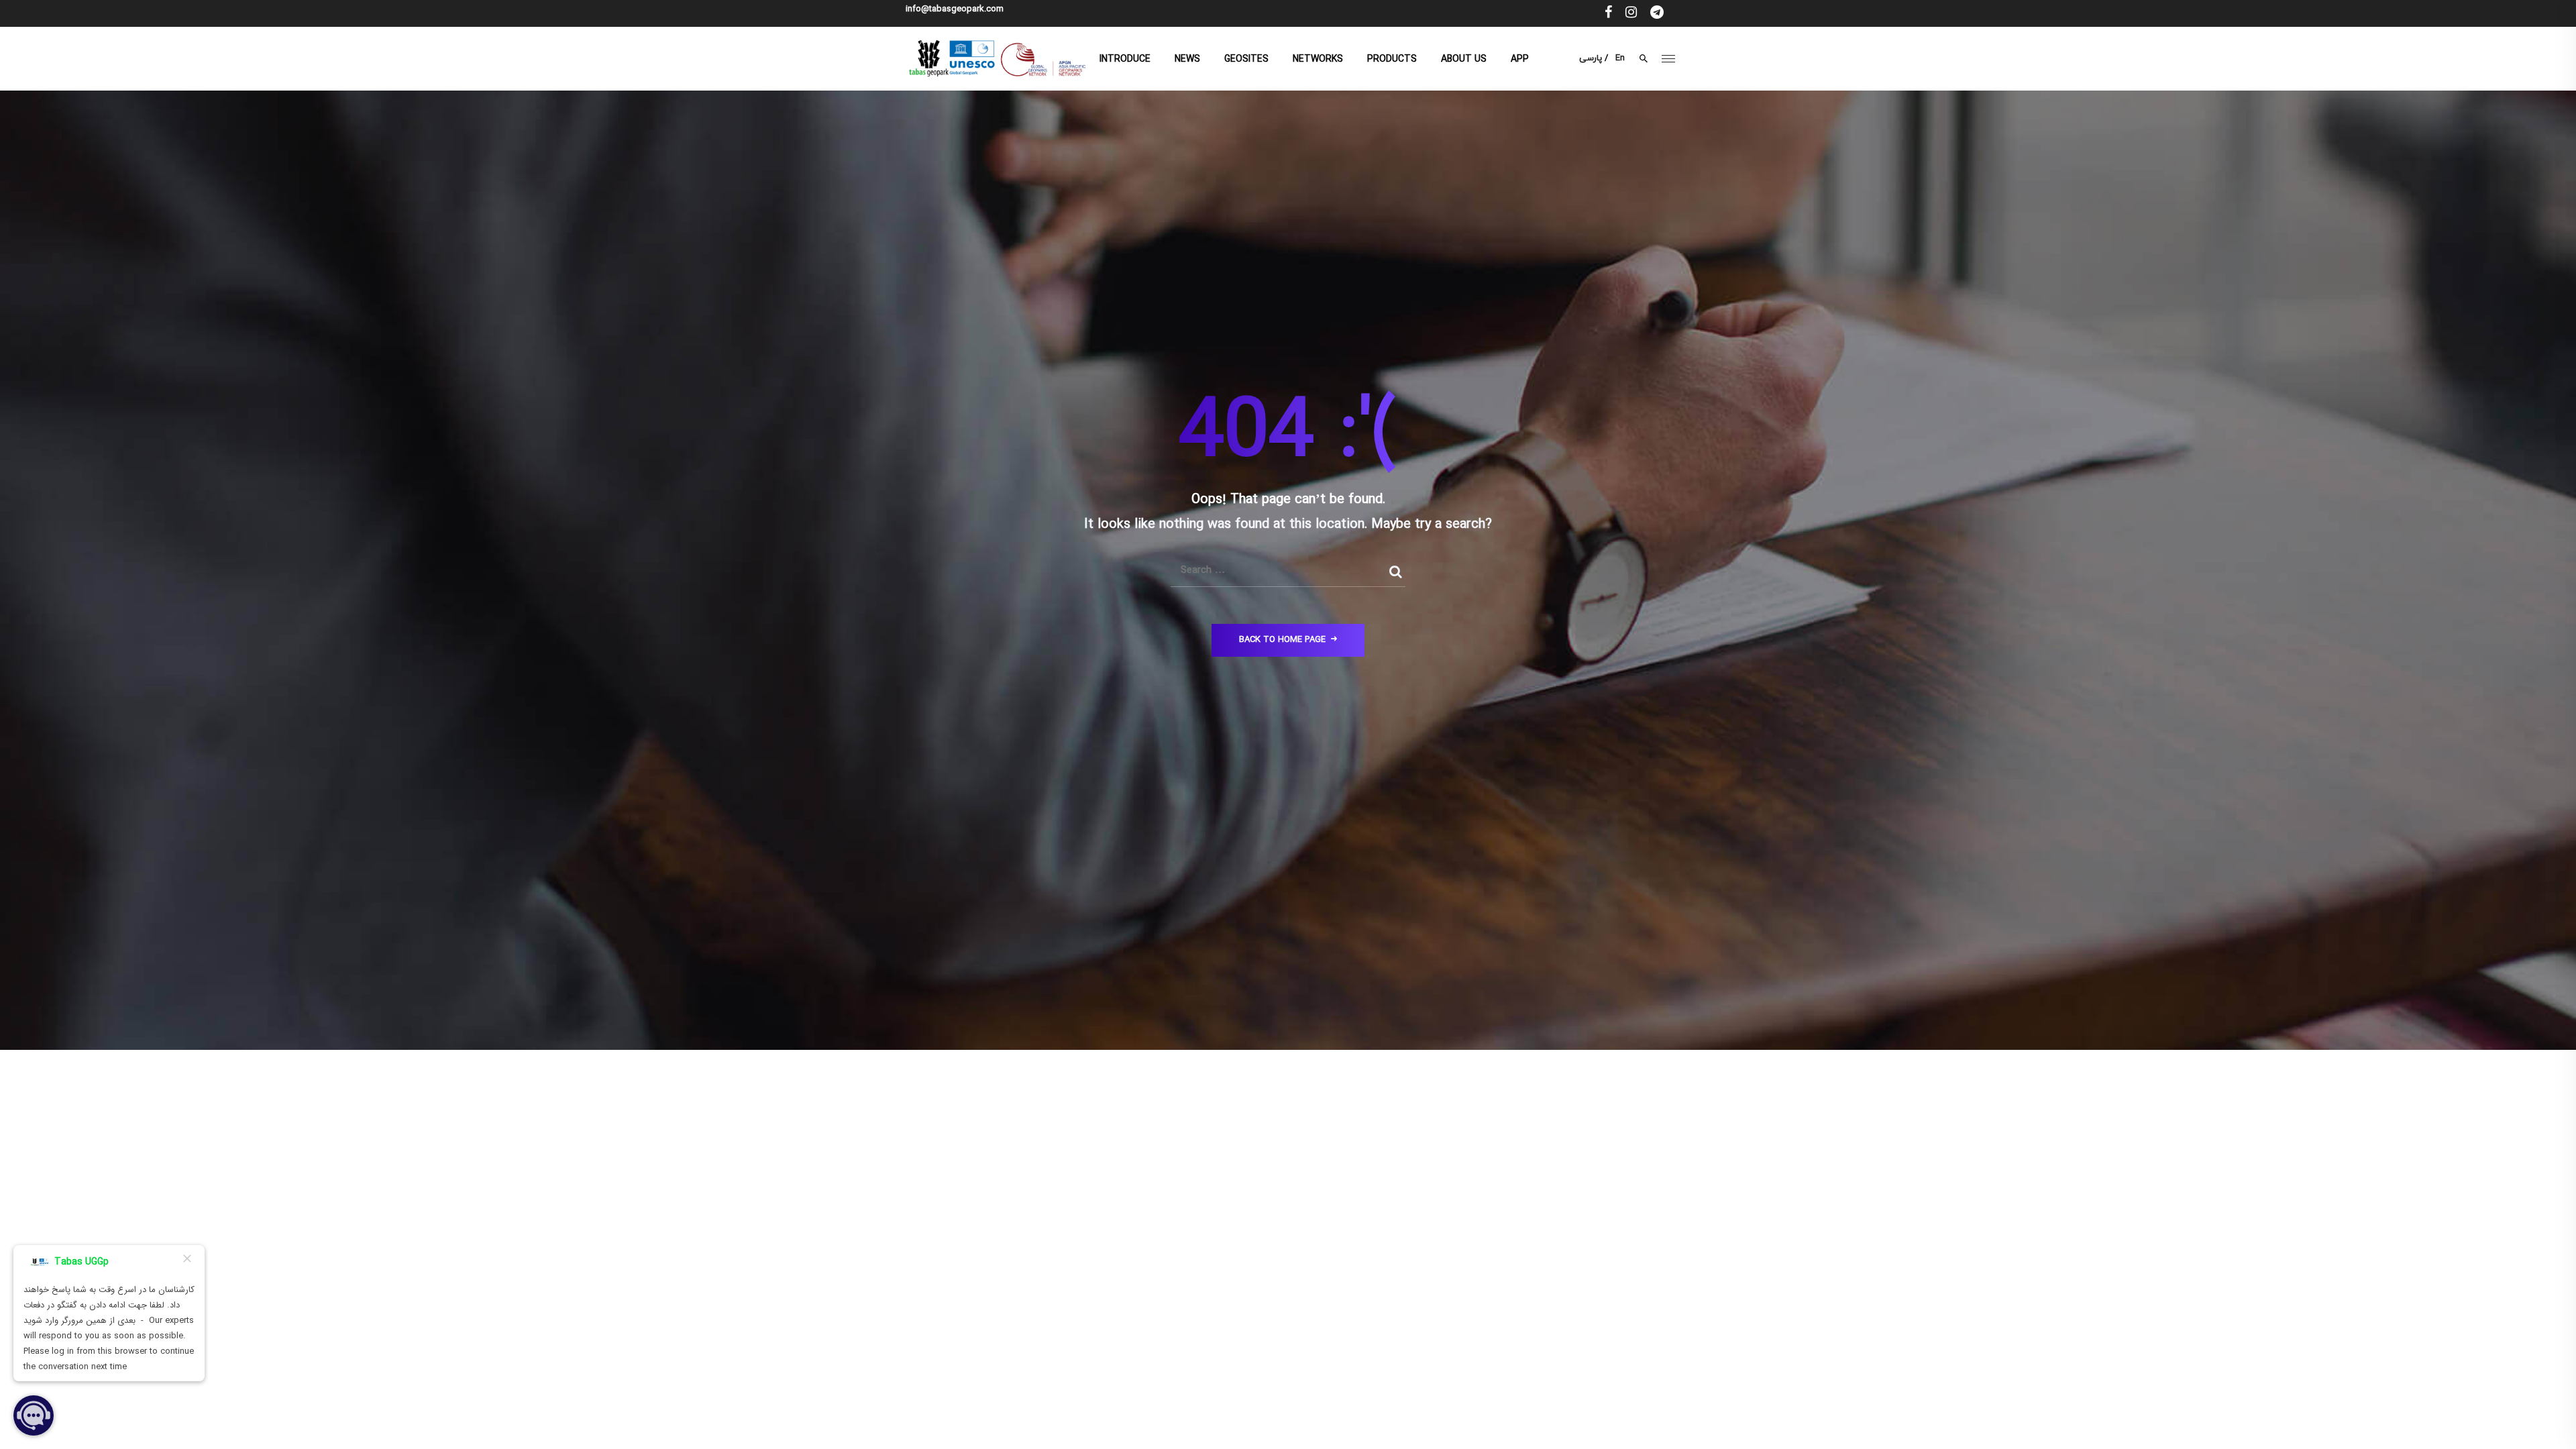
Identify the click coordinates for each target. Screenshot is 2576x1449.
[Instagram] (1631, 13)
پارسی (1591, 58)
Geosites (1246, 59)
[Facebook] (1608, 13)
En (1620, 58)
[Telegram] (1657, 13)
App (1520, 59)
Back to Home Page (1282, 640)
